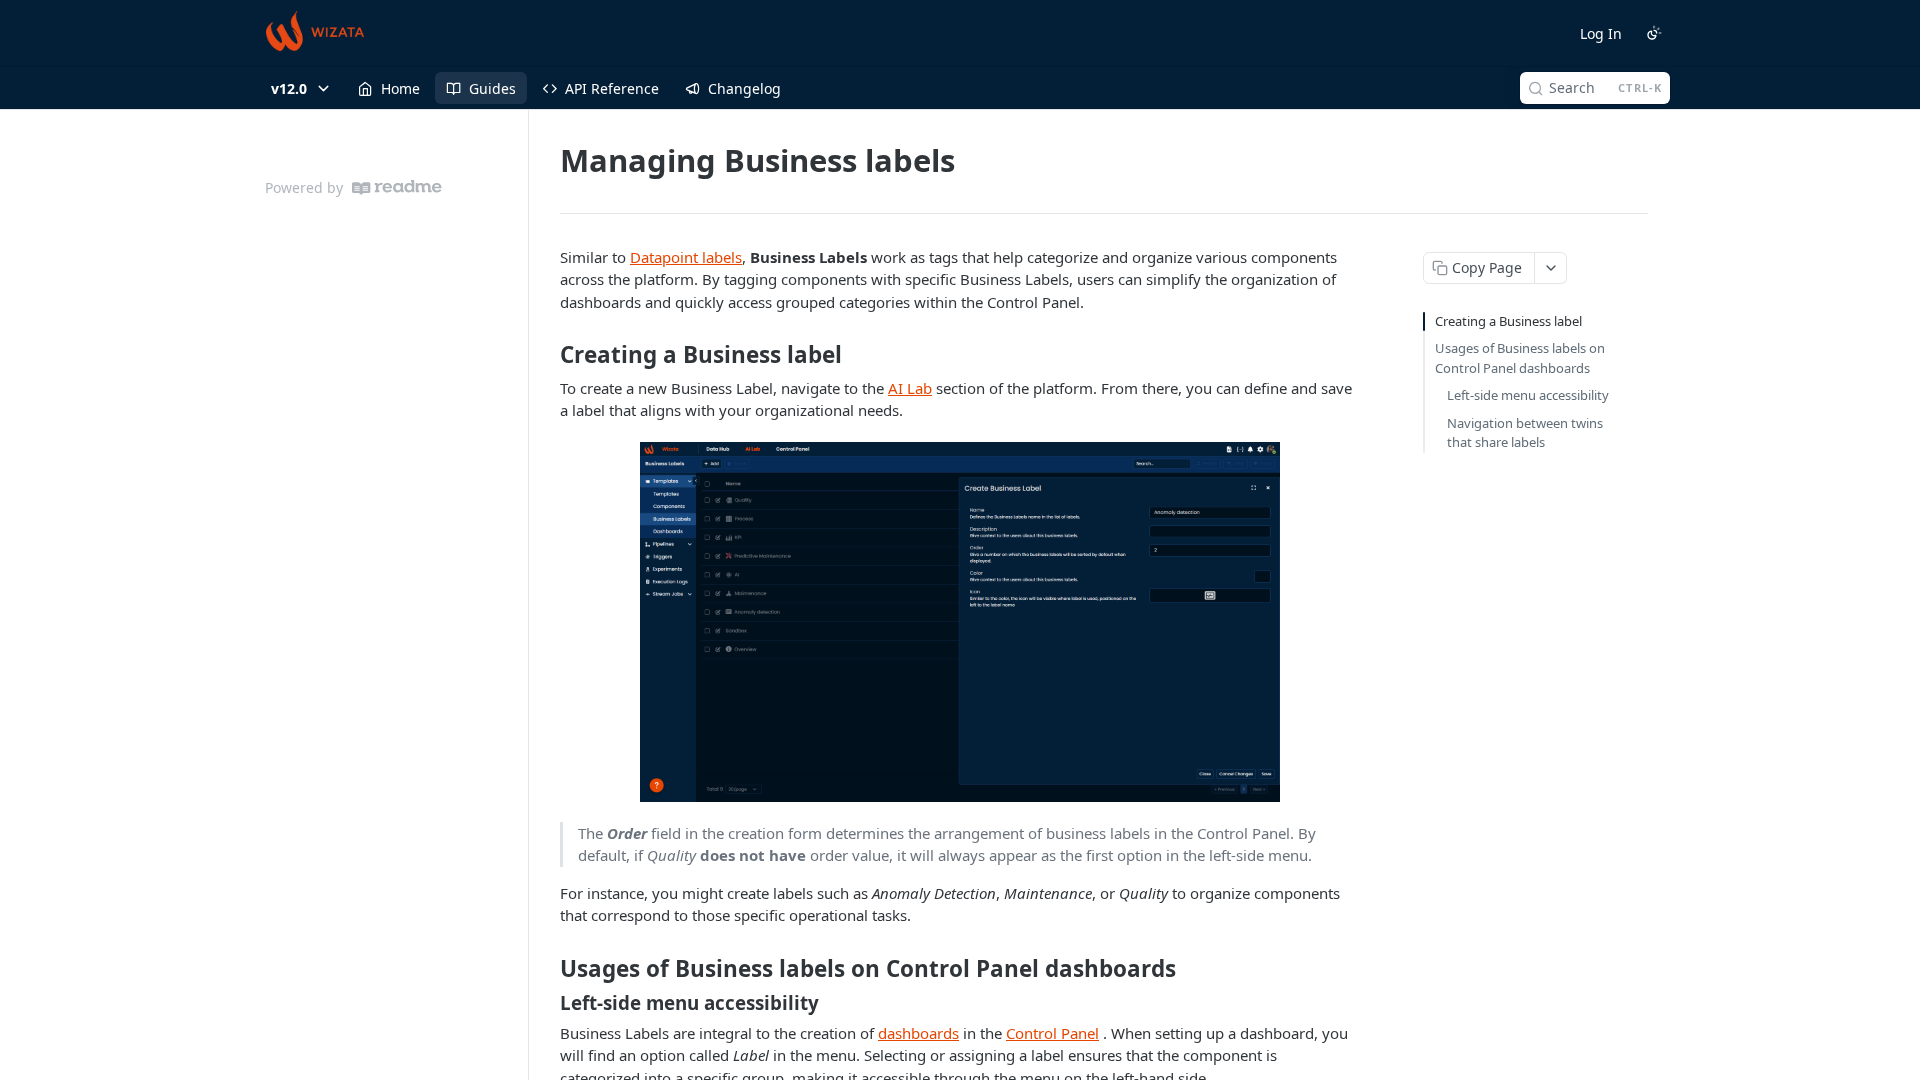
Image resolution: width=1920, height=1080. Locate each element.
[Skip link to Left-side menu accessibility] (546, 1002)
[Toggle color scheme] (1654, 33)
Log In (1601, 33)
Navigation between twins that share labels (1525, 433)
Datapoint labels (686, 257)
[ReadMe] (397, 187)
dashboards (918, 1033)
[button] (960, 622)
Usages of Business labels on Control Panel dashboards (1520, 358)
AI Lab (910, 388)
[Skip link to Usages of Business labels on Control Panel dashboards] (546, 969)
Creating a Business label (1508, 321)
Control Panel (1052, 1033)
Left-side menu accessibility (1528, 395)
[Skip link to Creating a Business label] (546, 355)
